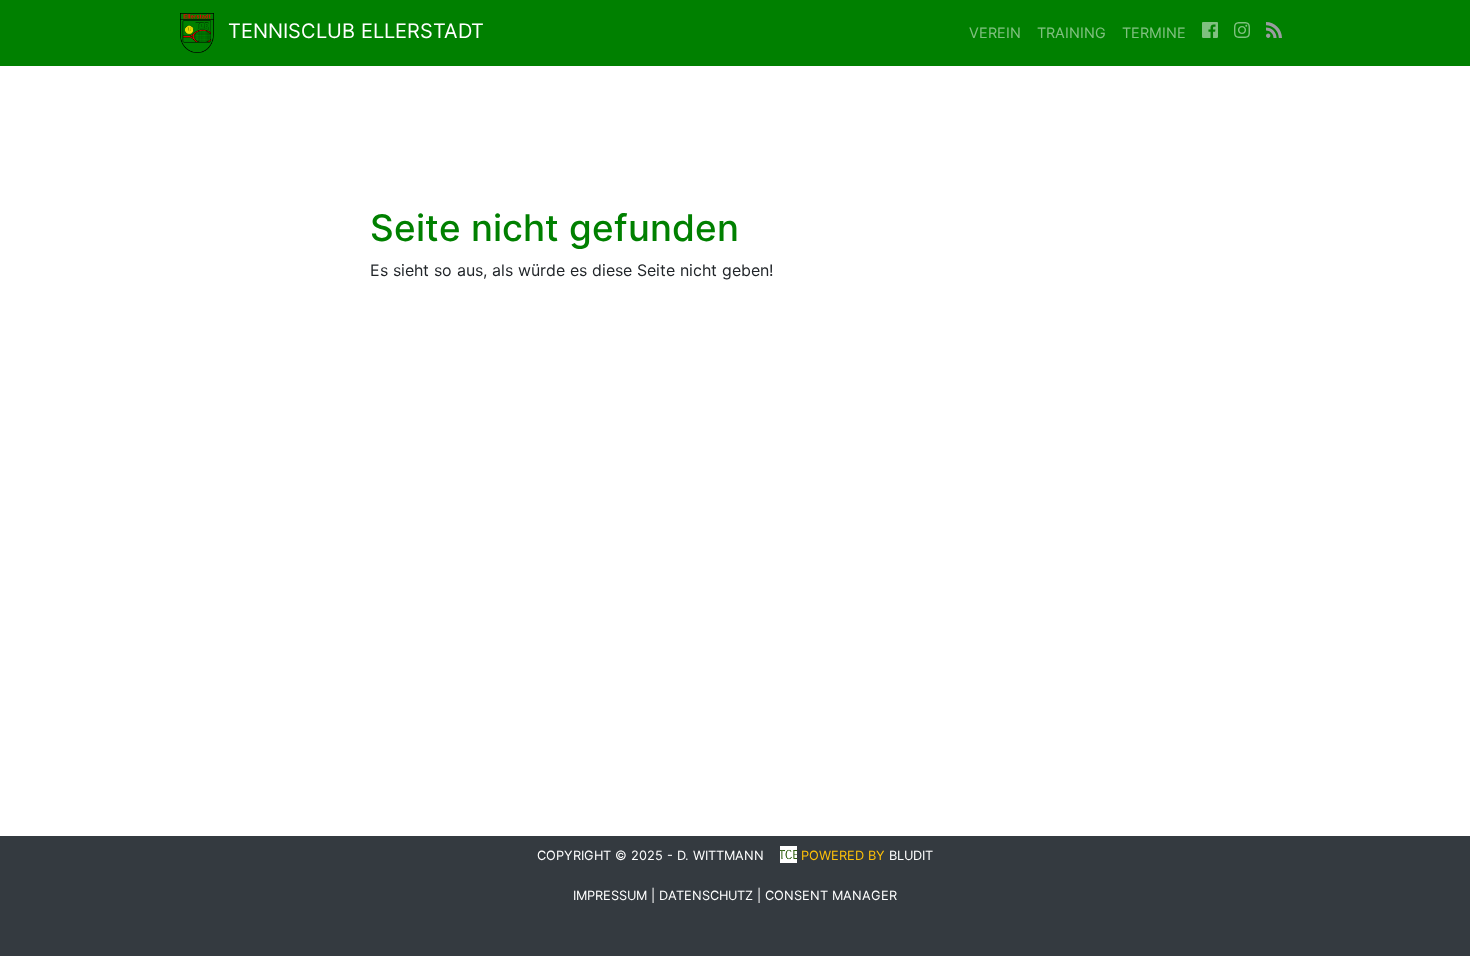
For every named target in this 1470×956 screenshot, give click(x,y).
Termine (1154, 32)
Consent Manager (831, 895)
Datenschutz (706, 895)
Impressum (610, 895)
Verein (995, 32)
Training (1071, 32)
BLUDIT (911, 855)
